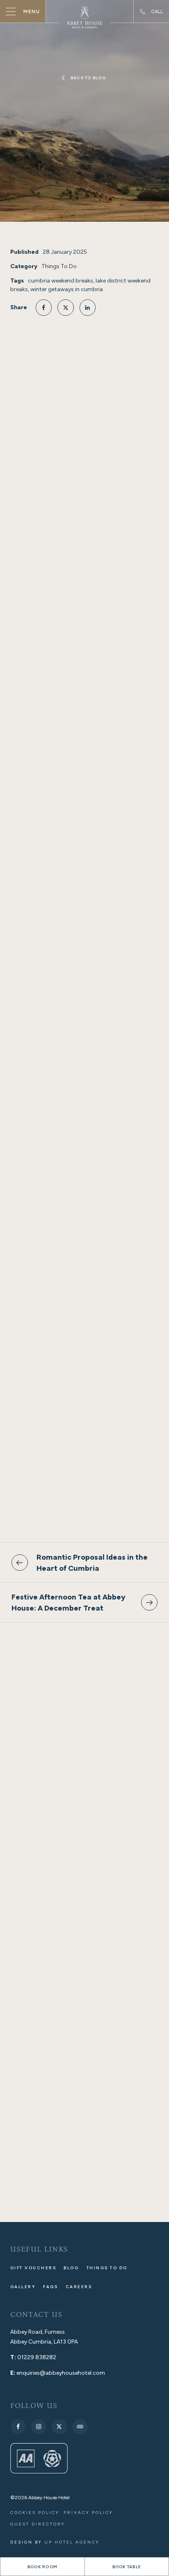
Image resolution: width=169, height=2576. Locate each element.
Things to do (107, 2268)
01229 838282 (37, 2357)
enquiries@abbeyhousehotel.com (61, 2373)
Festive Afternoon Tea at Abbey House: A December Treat (69, 1602)
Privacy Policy (88, 2513)
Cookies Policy (35, 2513)
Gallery (23, 2287)
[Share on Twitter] (66, 308)
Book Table (127, 2567)
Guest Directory (38, 2524)
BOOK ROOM (42, 2567)
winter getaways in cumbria (67, 289)
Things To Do (59, 266)
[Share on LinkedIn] (88, 308)
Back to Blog (88, 78)
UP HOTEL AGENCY (55, 2542)
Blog (71, 2268)
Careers (79, 2287)
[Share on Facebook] (44, 308)
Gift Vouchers (33, 2268)
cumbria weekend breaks (61, 281)
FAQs (50, 2287)
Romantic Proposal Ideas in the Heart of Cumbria (92, 1563)
